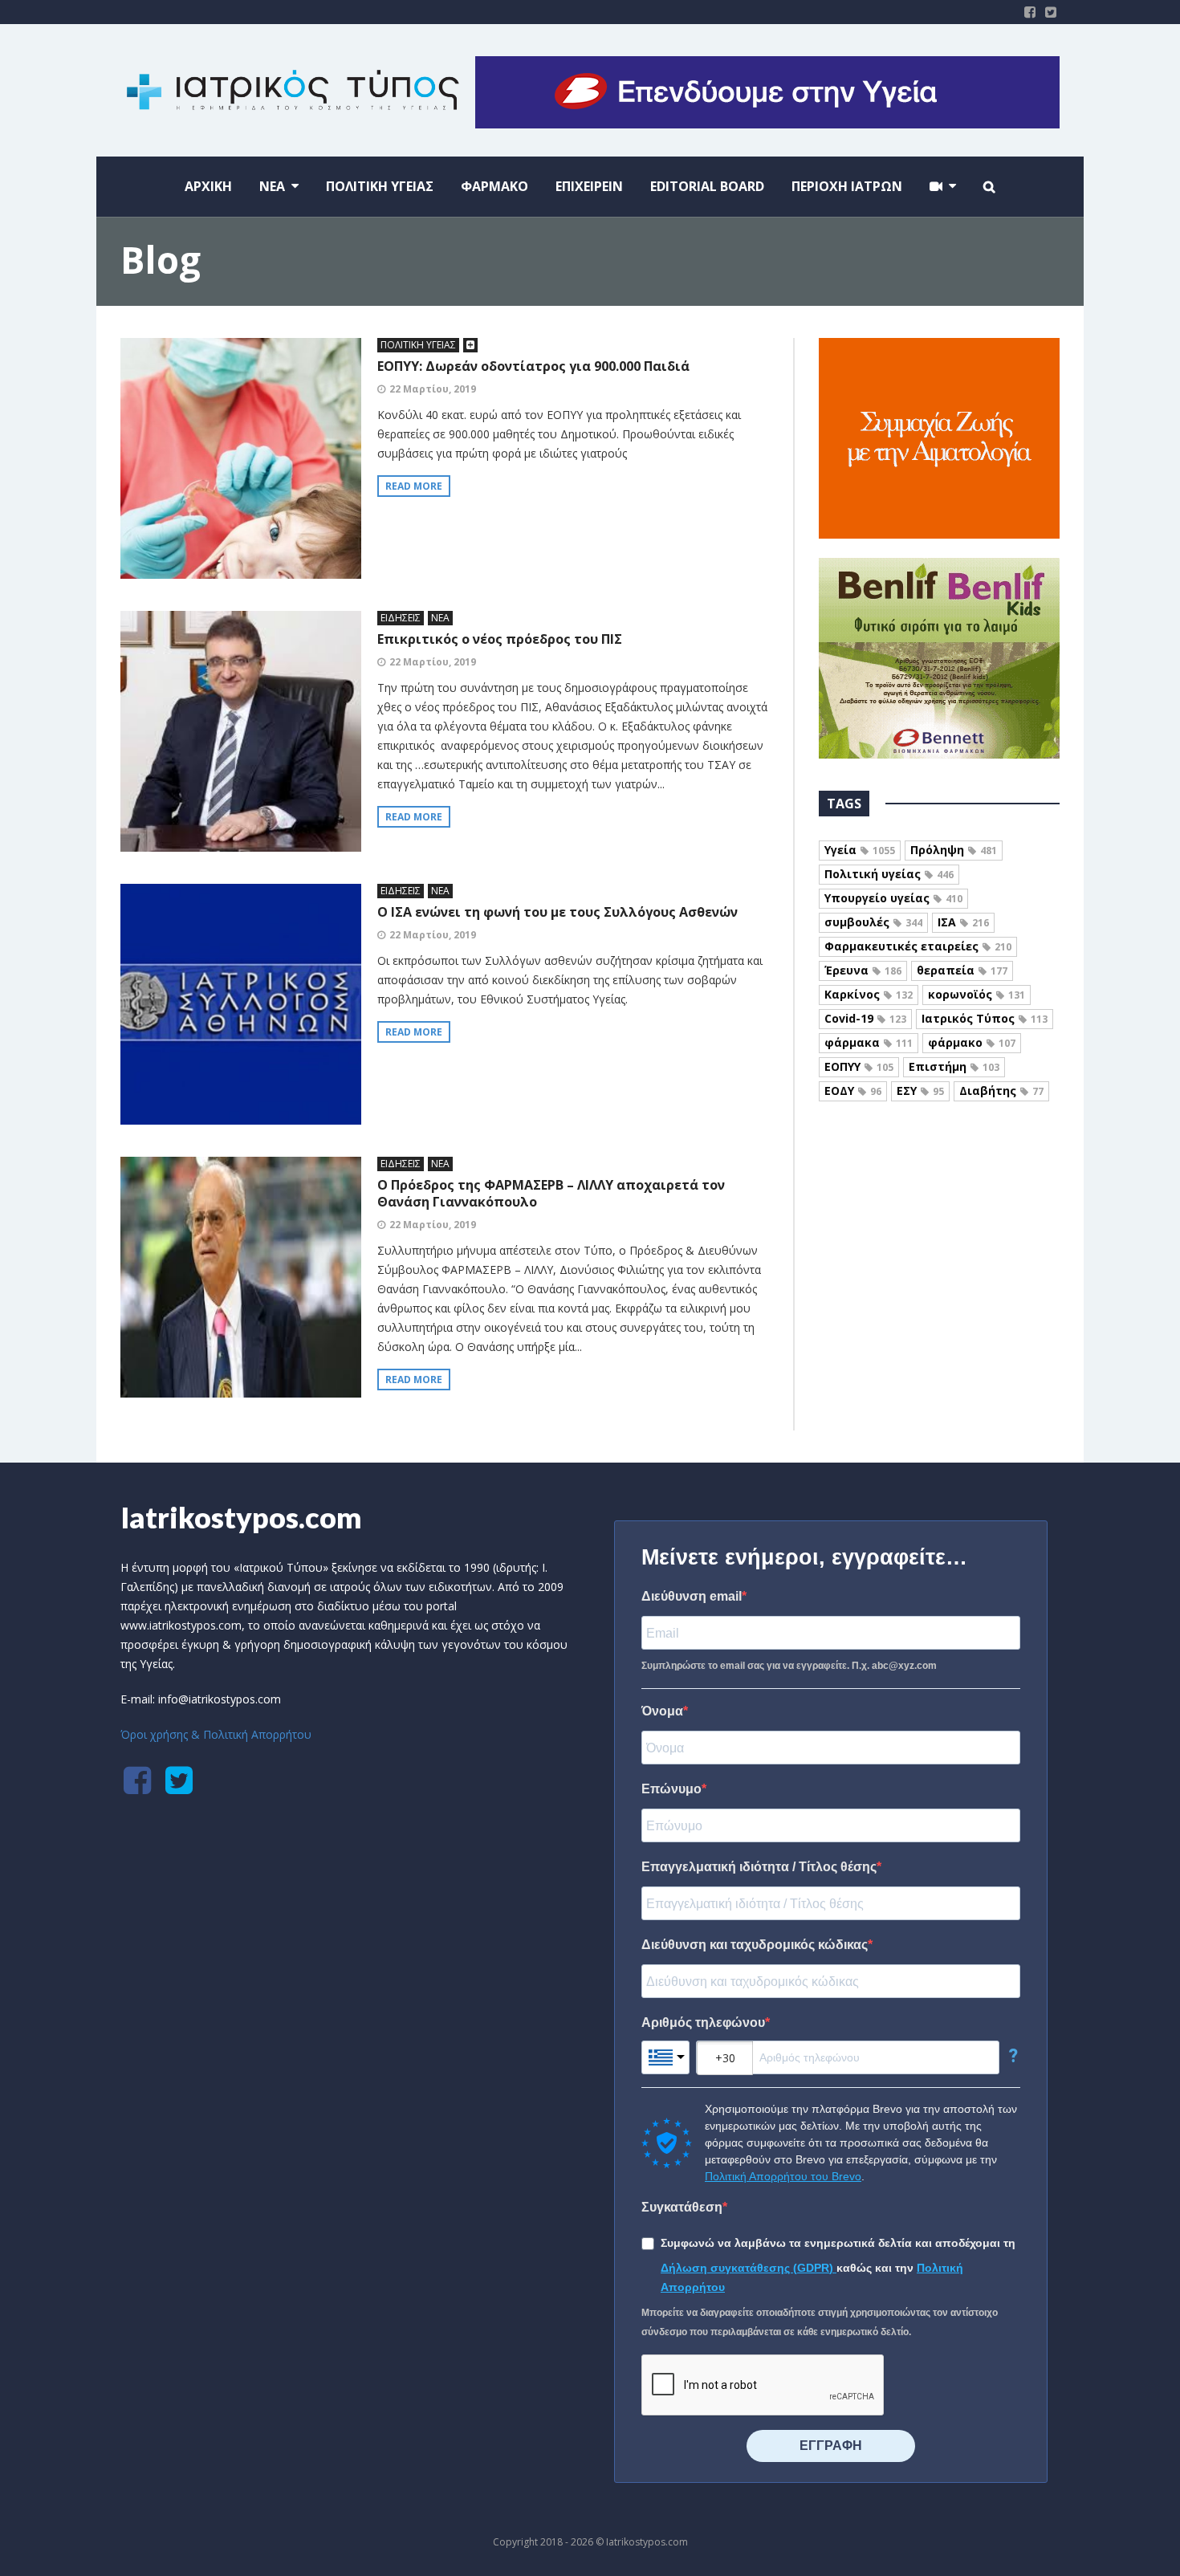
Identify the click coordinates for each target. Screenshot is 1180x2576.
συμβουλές (873, 922)
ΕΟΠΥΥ (859, 1066)
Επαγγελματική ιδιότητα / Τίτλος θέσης (759, 1867)
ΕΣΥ (920, 1091)
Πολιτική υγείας (889, 874)
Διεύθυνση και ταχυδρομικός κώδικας (755, 1945)
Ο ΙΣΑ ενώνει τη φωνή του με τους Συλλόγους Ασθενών (557, 912)
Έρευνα (863, 970)
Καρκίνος (869, 994)
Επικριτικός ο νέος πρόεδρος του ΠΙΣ (500, 639)
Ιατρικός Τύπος (985, 1018)
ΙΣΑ (963, 922)
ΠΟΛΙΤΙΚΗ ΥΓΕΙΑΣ (418, 345)
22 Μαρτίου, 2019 (433, 389)
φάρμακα (869, 1042)
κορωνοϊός (977, 994)
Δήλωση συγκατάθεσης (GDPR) (749, 2268)
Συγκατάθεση (682, 2207)
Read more (414, 486)
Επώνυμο (671, 1789)
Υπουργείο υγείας (893, 898)
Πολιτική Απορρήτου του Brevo (783, 2176)
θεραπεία (962, 970)
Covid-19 (865, 1018)
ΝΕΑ (440, 618)
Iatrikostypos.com (241, 1517)
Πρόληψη (954, 850)
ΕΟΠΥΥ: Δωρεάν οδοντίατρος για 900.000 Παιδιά (533, 366)
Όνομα (662, 1711)
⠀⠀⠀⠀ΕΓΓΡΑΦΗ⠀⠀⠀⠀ (831, 2446)
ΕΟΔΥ (853, 1091)
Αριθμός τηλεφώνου (703, 2023)
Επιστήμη (954, 1066)
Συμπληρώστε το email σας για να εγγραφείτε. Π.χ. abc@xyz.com (789, 1666)
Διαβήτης (1001, 1091)
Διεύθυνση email (692, 1596)
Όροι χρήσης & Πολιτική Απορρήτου (216, 1734)
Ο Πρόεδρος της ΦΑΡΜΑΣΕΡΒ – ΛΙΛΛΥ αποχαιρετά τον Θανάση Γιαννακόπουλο (551, 1193)
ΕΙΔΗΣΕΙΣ (401, 618)
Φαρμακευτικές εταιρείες (918, 946)
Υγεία (860, 850)
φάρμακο (972, 1042)
